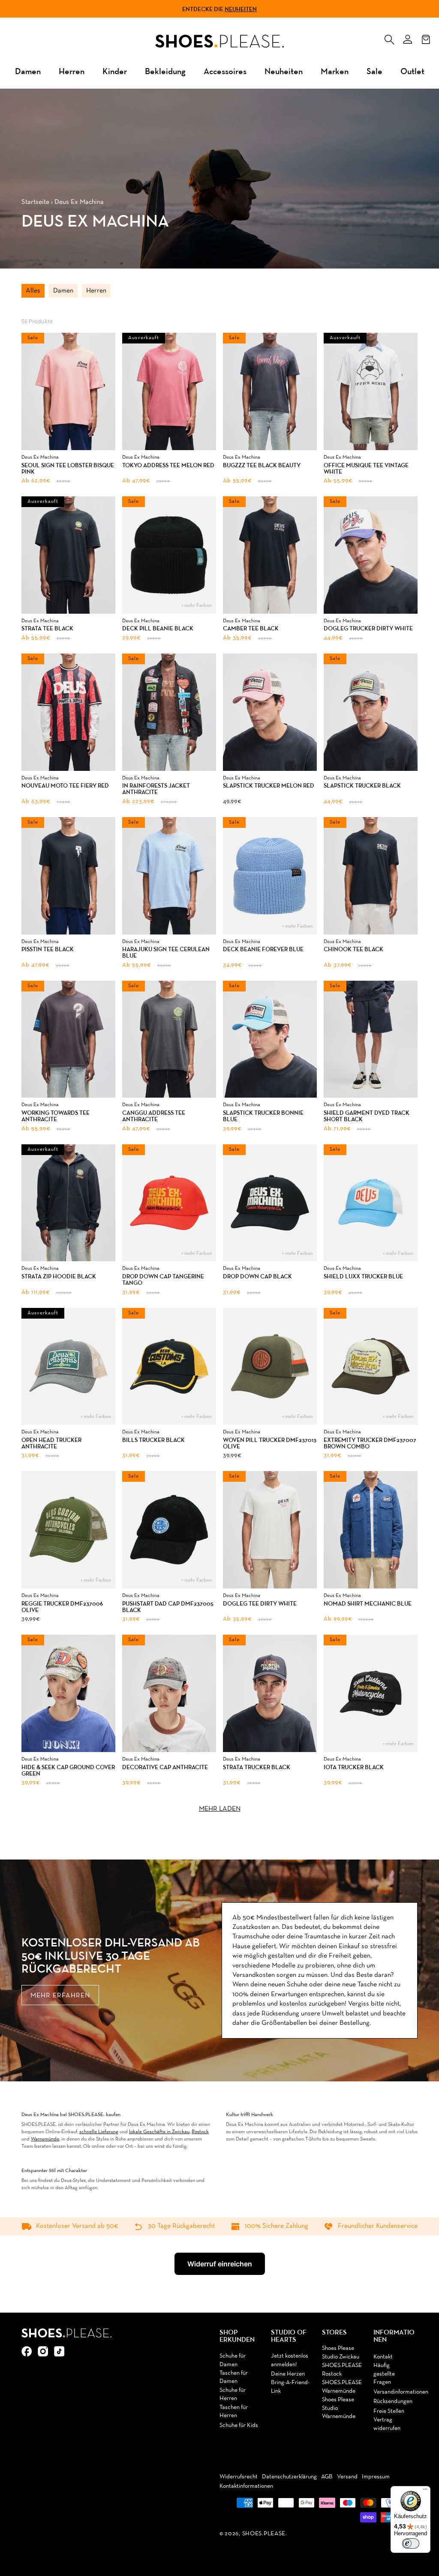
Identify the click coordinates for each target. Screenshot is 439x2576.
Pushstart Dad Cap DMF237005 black (168, 1607)
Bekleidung (165, 71)
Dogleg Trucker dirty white (368, 628)
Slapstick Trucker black (362, 786)
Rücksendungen (393, 2401)
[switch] (411, 2543)
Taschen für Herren (234, 2412)
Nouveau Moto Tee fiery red (65, 786)
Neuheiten (241, 9)
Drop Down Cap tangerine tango (163, 1280)
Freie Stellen (389, 2411)
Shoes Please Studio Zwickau (341, 2353)
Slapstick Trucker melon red (269, 786)
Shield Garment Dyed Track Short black (367, 1116)
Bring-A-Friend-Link (290, 2387)
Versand (347, 2477)
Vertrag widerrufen (387, 2424)
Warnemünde (45, 2139)
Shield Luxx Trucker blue (363, 1276)
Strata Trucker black (257, 1767)
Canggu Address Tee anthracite (154, 1116)
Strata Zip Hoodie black (59, 1276)
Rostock (200, 2132)
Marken (335, 71)
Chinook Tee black (353, 949)
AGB (327, 2477)
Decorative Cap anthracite (165, 1767)
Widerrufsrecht (239, 2477)
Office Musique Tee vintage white (366, 469)
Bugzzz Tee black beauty (262, 465)
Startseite (35, 202)
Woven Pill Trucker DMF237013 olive (270, 1443)
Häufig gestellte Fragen (384, 2374)
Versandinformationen (401, 2392)
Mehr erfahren (60, 1996)
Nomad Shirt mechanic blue (368, 1604)
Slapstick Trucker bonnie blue (263, 1116)
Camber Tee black (251, 628)
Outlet (412, 71)
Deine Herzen (288, 2374)
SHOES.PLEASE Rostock (342, 2370)
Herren (72, 71)
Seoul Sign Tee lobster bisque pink (68, 469)
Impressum (376, 2477)
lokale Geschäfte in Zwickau (159, 2132)
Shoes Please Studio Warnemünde (339, 2408)
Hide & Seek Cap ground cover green (68, 1771)
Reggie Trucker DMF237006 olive (62, 1607)
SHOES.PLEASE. (265, 2534)
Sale (374, 71)
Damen (28, 71)
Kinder (115, 71)
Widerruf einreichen (220, 2264)
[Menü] (425, 2491)
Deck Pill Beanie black (158, 628)
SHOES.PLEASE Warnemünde (342, 2387)
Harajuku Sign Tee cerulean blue (166, 953)
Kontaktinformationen (246, 2486)
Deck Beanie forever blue (263, 949)
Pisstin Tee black (48, 949)
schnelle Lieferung (99, 2132)
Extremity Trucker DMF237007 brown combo (370, 1443)
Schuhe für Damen (233, 2360)
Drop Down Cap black (257, 1276)
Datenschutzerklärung (289, 2477)
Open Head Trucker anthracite (51, 1443)
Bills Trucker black (153, 1440)
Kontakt (383, 2357)
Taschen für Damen (234, 2378)
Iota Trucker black (354, 1767)
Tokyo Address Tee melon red (168, 465)
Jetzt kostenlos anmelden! (290, 2360)
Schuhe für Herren (233, 2395)
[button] (389, 38)
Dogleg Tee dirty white (260, 1604)
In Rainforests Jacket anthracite (156, 789)
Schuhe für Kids (239, 2425)
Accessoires (225, 71)
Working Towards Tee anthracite (56, 1116)
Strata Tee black (47, 628)
